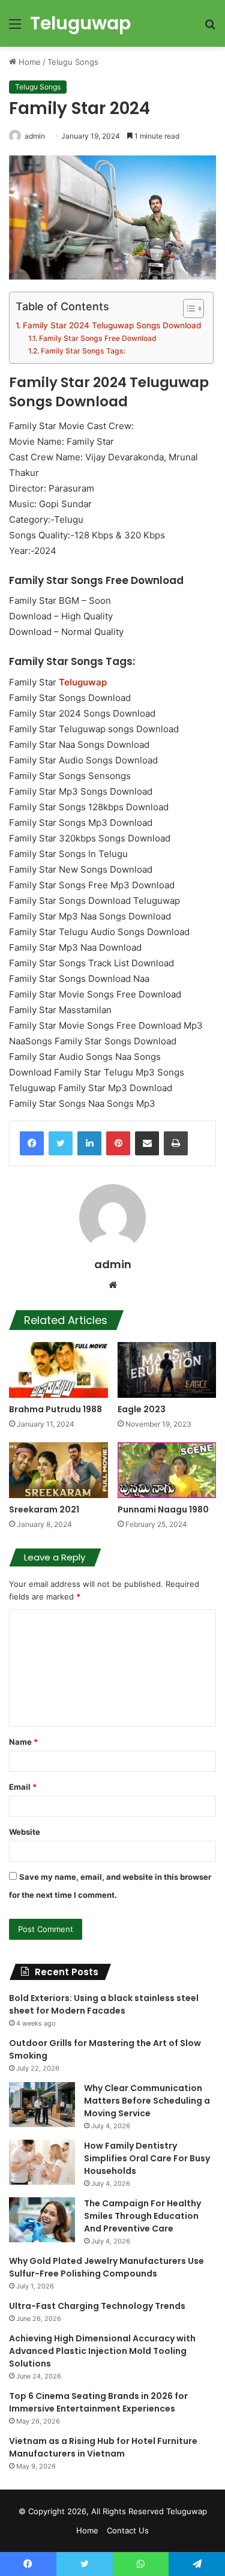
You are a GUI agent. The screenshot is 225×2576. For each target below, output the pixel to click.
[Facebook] (32, 1143)
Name (23, 1742)
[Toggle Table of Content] (187, 308)
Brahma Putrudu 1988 (55, 1409)
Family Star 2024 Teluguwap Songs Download (112, 325)
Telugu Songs (73, 62)
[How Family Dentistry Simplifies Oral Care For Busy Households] (42, 2162)
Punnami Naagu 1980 (163, 1509)
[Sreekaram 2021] (58, 1470)
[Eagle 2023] (167, 1370)
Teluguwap (187, 2511)
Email (23, 1787)
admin (35, 136)
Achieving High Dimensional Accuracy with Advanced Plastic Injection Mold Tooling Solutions (102, 2351)
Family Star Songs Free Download (97, 338)
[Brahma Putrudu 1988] (58, 1370)
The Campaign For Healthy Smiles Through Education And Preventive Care (142, 2216)
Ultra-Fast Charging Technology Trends (97, 2306)
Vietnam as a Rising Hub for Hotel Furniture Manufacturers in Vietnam (103, 2447)
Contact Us (128, 2530)
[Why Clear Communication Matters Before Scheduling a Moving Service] (42, 2105)
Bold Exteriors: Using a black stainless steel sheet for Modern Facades (104, 2004)
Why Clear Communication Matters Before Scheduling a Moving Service (147, 2101)
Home (28, 62)
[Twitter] (61, 1143)
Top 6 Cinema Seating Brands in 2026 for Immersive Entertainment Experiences (98, 2402)
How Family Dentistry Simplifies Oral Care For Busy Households (147, 2158)
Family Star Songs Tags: (83, 351)
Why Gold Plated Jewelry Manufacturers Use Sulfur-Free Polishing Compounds (106, 2267)
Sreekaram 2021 (44, 1509)
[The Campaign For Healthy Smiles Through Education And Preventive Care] (42, 2220)
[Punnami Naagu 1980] (167, 1470)
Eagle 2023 (142, 1409)
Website (25, 1832)
